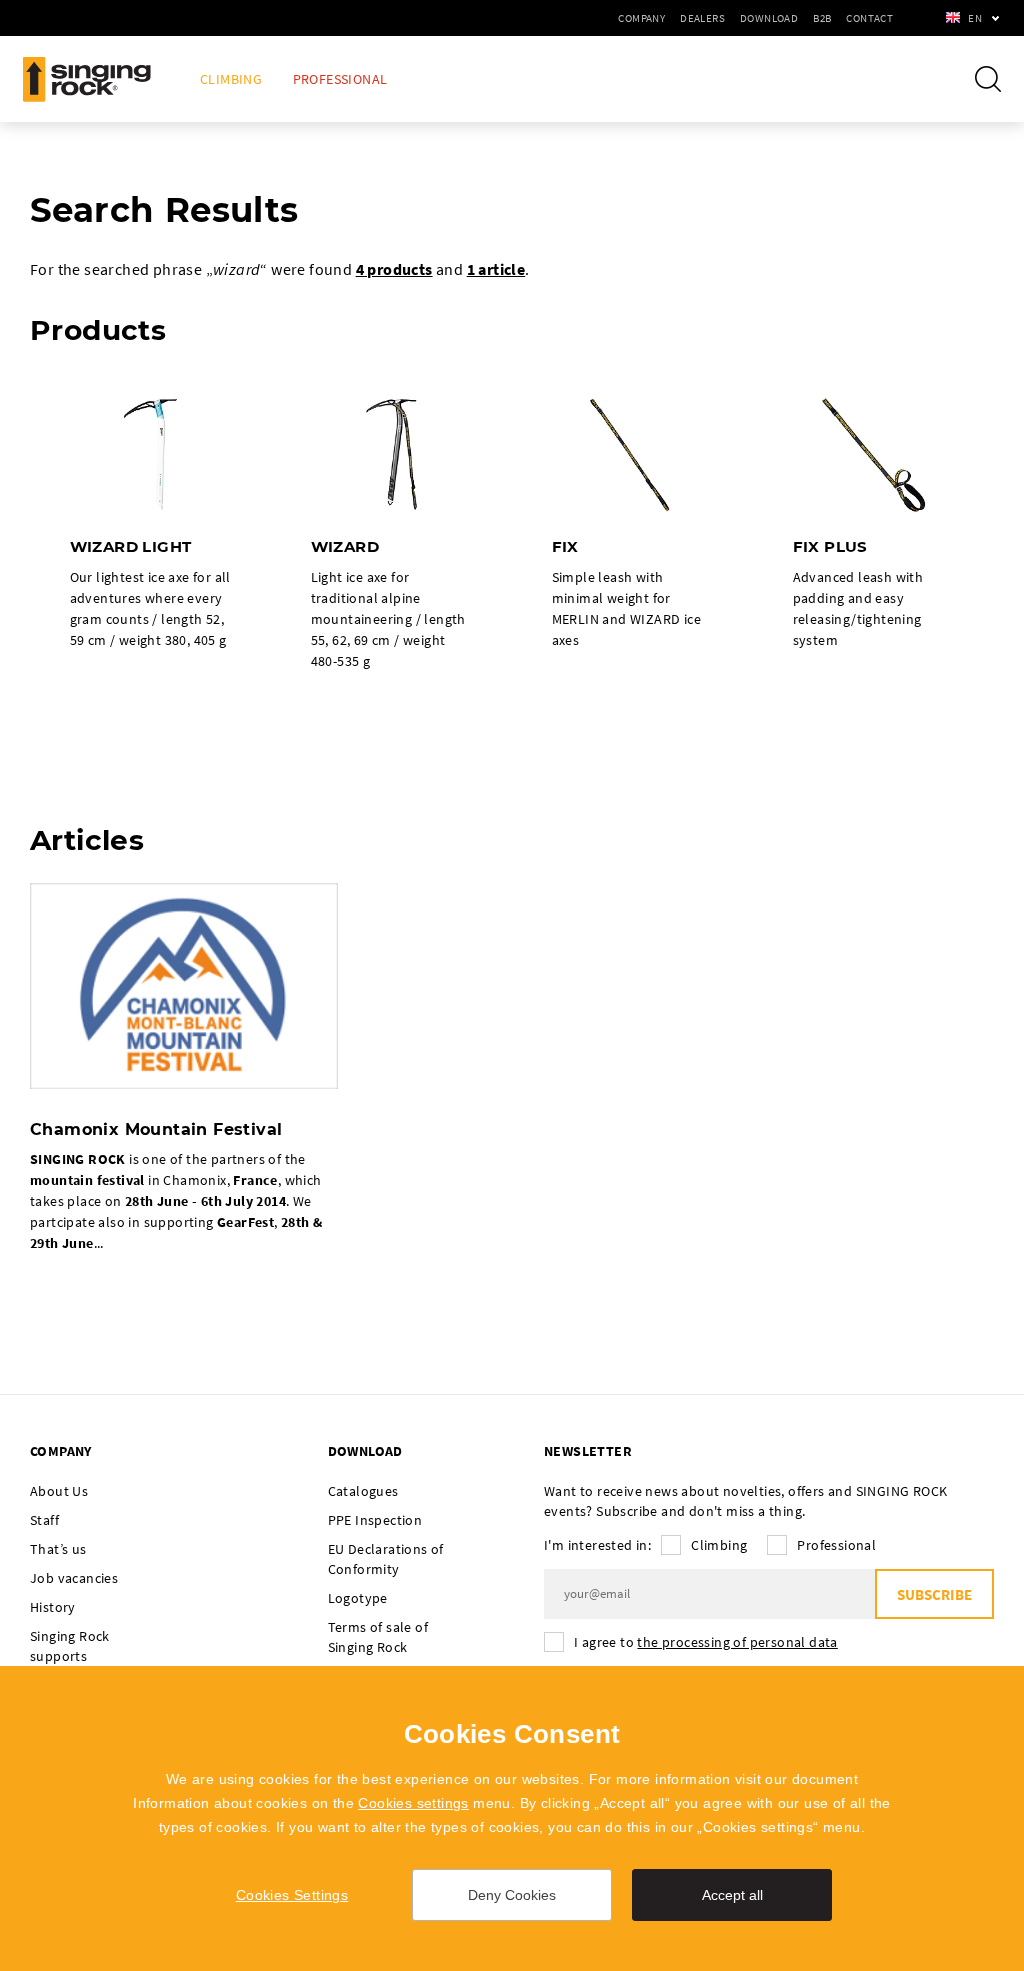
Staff (44, 1520)
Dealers (702, 18)
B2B (822, 18)
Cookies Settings (292, 1895)
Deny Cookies (512, 1895)
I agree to (706, 1642)
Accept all (732, 1895)
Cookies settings (413, 1803)
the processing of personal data (737, 1642)
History (53, 1607)
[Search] (988, 79)
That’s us (58, 1549)
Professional (340, 79)
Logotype (358, 1598)
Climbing (231, 79)
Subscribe (934, 1594)
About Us (59, 1491)
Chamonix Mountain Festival (156, 1129)
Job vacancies (74, 1578)
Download (769, 18)
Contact (869, 18)
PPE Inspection (375, 1520)
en (975, 18)
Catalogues (363, 1491)
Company (641, 18)
